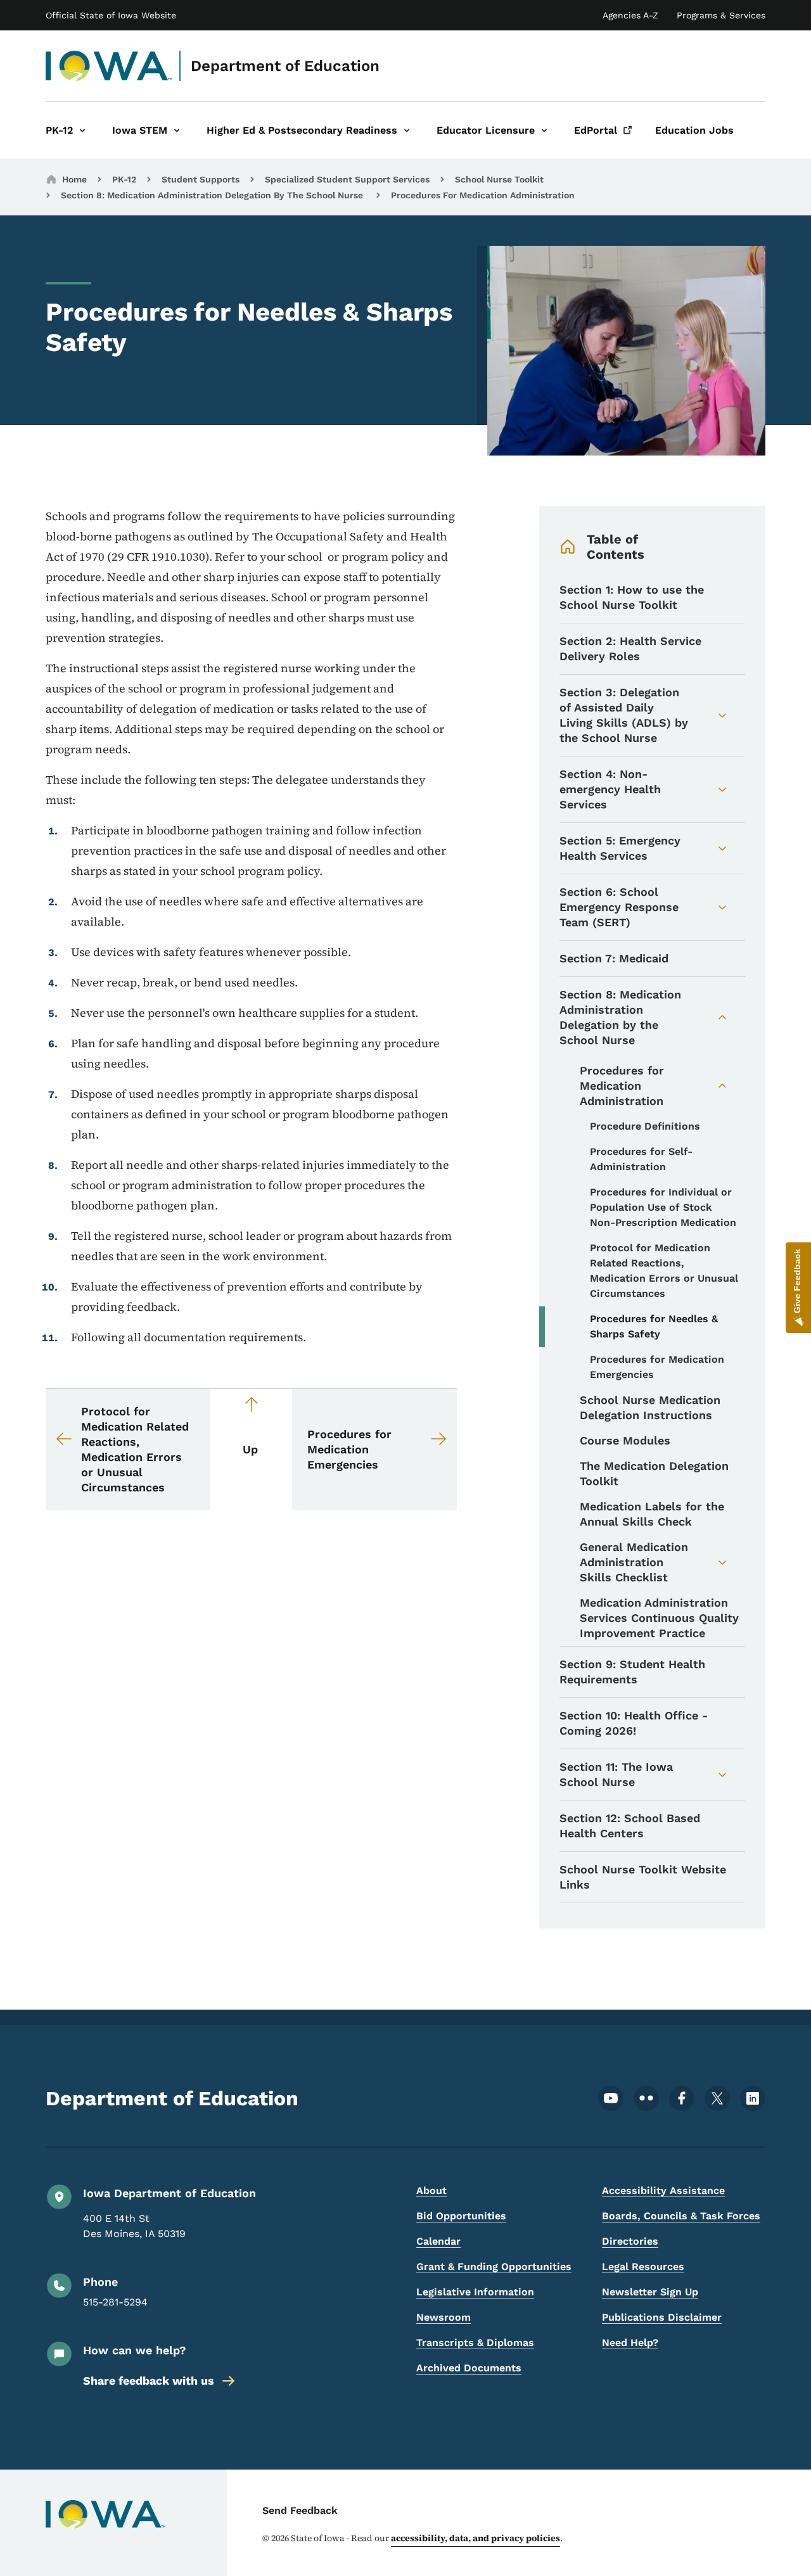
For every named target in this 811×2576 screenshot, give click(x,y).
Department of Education (285, 66)
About (431, 2190)
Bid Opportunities (461, 2216)
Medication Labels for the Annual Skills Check (652, 1514)
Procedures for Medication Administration (622, 1086)
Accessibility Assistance (663, 2190)
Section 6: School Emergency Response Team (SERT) (619, 907)
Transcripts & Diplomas (475, 2343)
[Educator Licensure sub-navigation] (544, 130)
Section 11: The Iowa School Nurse (616, 1774)
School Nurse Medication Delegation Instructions (650, 1407)
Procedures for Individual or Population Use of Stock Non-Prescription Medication (663, 1207)
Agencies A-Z (630, 15)
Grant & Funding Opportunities (494, 2267)
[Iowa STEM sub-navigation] (177, 130)
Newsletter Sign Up (650, 2292)
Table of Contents (616, 547)
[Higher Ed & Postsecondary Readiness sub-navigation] (407, 130)
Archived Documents (469, 2368)
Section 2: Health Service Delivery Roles (630, 648)
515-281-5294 (115, 2302)
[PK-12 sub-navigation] (82, 130)
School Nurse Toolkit (499, 179)
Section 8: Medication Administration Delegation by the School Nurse (620, 1017)
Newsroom (444, 2317)
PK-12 (124, 179)
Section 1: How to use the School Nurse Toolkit (632, 597)
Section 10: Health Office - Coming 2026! (634, 1723)
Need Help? (630, 2343)
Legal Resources (643, 2267)
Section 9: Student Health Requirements (632, 1672)
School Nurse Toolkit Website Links (643, 1877)
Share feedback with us (149, 2381)
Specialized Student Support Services (347, 179)
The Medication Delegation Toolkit (654, 1473)
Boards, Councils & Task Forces (681, 2216)
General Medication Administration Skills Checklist (634, 1562)
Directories (630, 2241)
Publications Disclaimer (662, 2317)
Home (74, 179)
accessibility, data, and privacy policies (476, 2538)
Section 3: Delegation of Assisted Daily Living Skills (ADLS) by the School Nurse (624, 715)
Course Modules (625, 1440)
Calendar (438, 2241)
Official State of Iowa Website (111, 15)
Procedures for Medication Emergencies (657, 1367)
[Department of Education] (109, 66)
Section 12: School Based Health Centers (630, 1826)
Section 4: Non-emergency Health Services (610, 789)
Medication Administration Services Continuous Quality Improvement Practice (659, 1618)
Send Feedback (300, 2510)
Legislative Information (475, 2292)
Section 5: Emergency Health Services (620, 848)
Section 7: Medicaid (614, 958)
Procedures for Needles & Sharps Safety (654, 1326)
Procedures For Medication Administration (483, 195)
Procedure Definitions (645, 1126)
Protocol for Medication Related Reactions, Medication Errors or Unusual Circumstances (664, 1271)
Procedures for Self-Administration (641, 1159)
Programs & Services (721, 15)
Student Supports (201, 179)
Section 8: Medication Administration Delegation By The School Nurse (213, 195)
